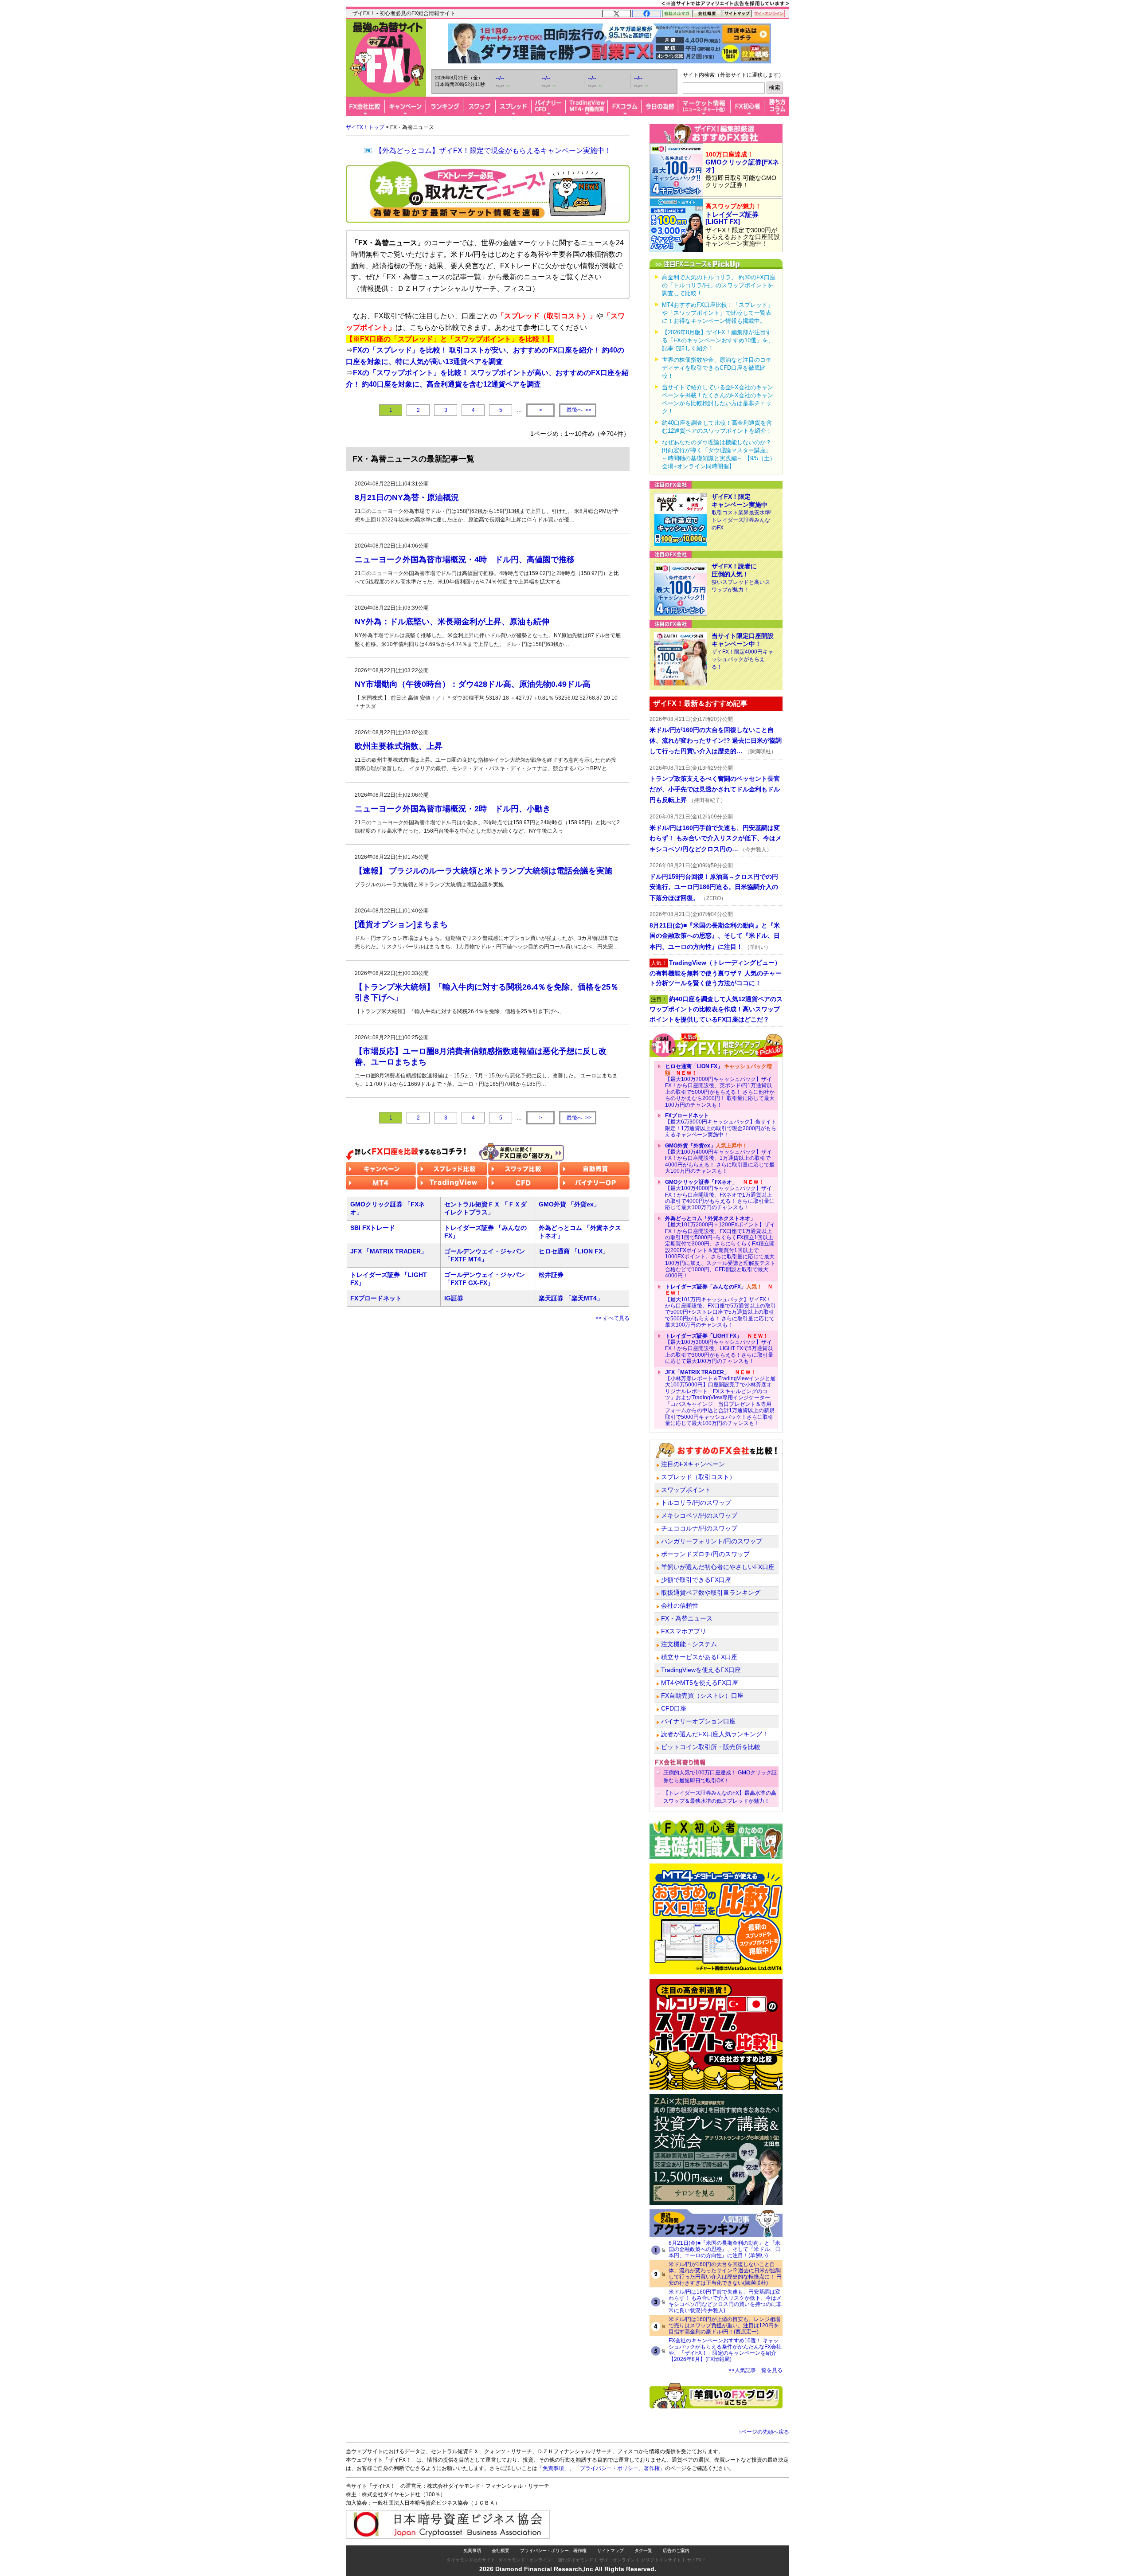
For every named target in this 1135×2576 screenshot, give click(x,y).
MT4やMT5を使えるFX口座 (700, 1683)
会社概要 (501, 2551)
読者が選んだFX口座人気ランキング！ (715, 1734)
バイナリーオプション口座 (698, 1721)
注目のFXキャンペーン (693, 1464)
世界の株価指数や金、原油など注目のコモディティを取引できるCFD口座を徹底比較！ (717, 368)
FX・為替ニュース (687, 1618)
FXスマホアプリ (684, 1631)
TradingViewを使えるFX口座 (701, 1670)
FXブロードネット (376, 1298)
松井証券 (551, 1275)
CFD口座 (674, 1708)
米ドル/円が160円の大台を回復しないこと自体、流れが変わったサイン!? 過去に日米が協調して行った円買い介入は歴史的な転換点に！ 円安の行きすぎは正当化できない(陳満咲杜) (725, 2274)
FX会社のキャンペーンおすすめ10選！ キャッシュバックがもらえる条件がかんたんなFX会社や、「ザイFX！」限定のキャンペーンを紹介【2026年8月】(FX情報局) (725, 2350)
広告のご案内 (676, 2551)
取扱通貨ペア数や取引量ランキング (711, 1593)
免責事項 (472, 2551)
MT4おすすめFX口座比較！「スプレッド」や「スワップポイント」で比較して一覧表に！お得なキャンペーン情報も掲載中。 (718, 313)
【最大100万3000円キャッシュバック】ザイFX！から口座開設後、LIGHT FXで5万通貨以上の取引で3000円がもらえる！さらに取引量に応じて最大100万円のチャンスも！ (719, 1349)
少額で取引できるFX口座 (696, 1580)
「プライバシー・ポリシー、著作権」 (620, 2468)
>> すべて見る (613, 1318)
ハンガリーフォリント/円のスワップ (712, 1541)
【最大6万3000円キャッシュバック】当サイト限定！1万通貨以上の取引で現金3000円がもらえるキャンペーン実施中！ (721, 1125)
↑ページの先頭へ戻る (764, 2432)
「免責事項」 (553, 2468)
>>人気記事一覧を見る (755, 2370)
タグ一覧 (643, 2551)
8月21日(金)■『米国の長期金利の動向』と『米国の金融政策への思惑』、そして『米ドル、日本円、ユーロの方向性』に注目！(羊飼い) (724, 2249)
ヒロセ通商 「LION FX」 (574, 1251)
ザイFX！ (697, 2560)
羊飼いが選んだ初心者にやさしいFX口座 (718, 1567)
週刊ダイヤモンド (575, 2560)
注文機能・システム (689, 1644)
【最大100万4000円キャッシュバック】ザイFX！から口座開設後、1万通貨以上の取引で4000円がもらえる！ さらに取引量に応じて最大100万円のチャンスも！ (720, 1159)
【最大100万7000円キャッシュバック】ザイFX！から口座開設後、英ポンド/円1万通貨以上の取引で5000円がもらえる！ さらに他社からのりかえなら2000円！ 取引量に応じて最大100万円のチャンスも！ (720, 1085)
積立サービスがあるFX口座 (699, 1657)
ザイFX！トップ (365, 127)
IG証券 (454, 1298)
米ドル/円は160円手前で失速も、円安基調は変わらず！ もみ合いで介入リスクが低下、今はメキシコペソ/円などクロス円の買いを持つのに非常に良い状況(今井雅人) (725, 2301)
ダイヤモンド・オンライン (525, 2560)
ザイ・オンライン (617, 2560)
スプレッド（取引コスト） (698, 1477)
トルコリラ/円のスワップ (696, 1503)
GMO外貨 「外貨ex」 (569, 1204)
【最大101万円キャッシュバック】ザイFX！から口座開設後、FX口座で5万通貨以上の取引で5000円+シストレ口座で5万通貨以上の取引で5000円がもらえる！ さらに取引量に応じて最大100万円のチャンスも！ (720, 1306)
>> (579, 410)
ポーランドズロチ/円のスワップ (705, 1554)
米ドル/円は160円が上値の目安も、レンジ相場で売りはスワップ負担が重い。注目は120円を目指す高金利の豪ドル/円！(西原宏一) (724, 2325)
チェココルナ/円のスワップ (699, 1528)
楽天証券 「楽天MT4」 (571, 1298)
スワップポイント (686, 1490)
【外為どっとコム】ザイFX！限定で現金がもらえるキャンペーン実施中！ (493, 151)
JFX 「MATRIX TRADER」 (389, 1251)
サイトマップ (611, 2551)
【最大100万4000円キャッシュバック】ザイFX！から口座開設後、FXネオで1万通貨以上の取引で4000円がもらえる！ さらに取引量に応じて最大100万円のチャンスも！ (720, 1195)
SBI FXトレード (373, 1228)
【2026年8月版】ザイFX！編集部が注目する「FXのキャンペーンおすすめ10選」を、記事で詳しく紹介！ (718, 340)
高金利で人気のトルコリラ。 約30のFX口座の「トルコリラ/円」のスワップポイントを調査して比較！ (719, 285)
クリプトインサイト (661, 2560)
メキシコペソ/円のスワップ (699, 1515)
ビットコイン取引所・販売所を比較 (711, 1747)
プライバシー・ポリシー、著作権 (553, 2551)
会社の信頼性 (680, 1605)
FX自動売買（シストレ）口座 (702, 1695)
